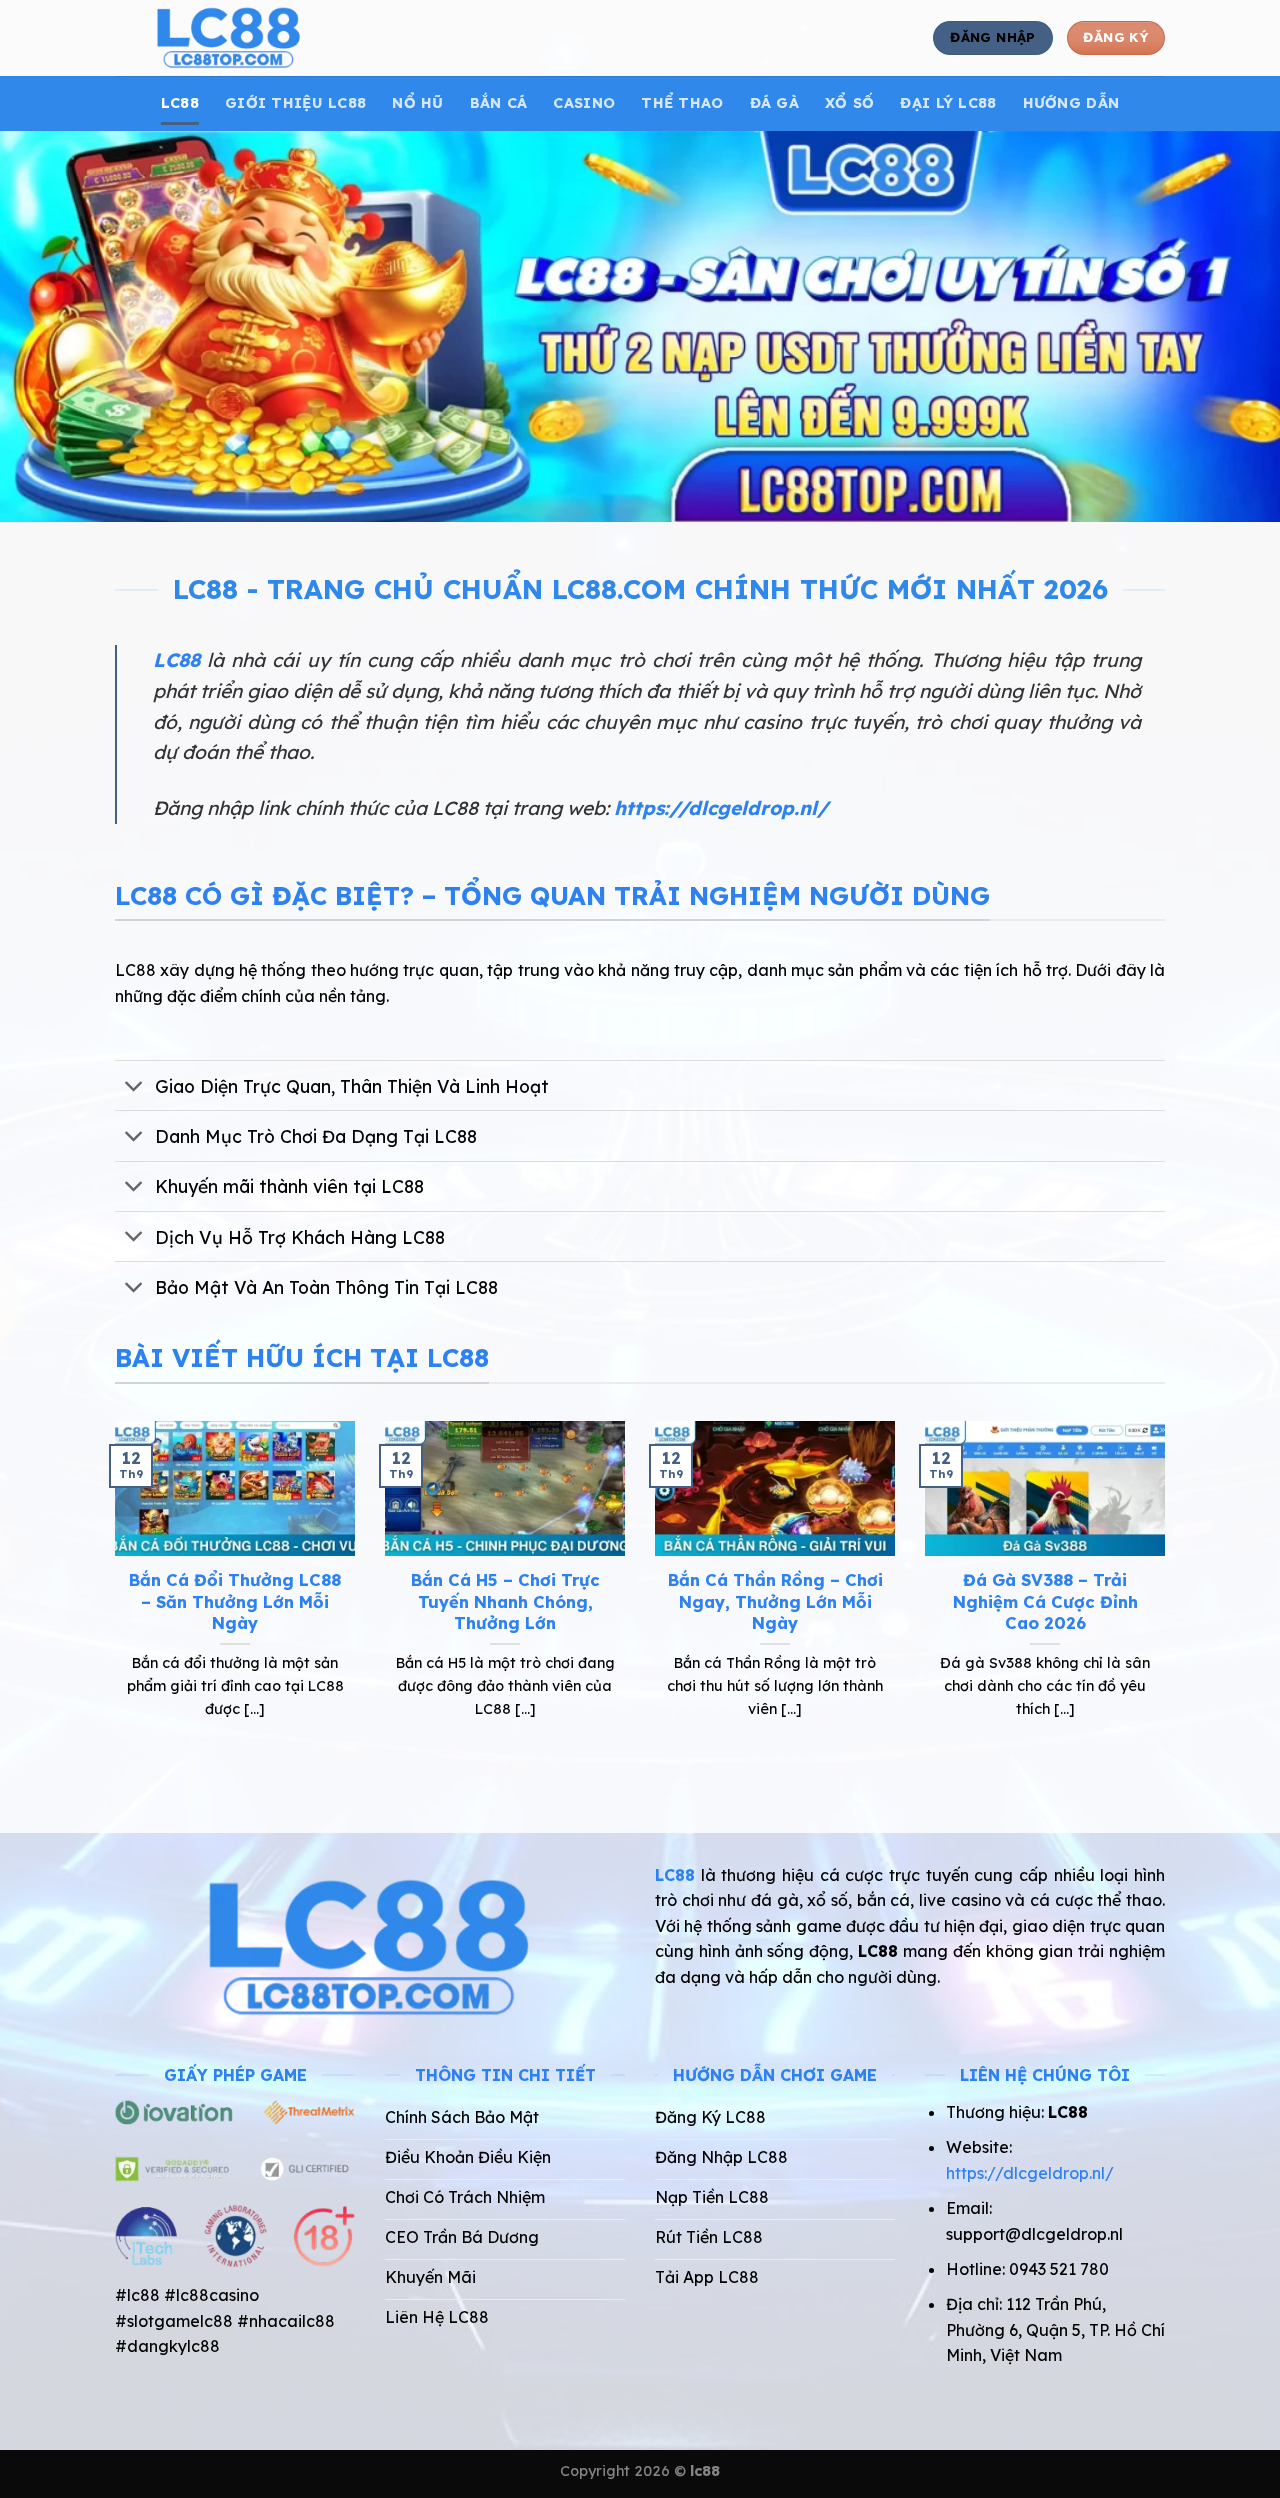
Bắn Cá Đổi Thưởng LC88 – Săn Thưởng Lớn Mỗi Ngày (235, 1601)
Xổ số (849, 103)
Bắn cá (499, 103)
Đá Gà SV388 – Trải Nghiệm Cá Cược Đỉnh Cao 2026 (1045, 1601)
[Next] (1169, 1595)
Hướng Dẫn (1071, 103)
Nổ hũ (417, 103)
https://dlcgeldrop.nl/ (721, 808)
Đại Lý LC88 (948, 103)
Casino (584, 103)
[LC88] (298, 38)
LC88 (180, 103)
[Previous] (111, 1595)
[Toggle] (134, 1087)
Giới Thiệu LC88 (295, 103)
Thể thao (682, 103)
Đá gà (774, 103)
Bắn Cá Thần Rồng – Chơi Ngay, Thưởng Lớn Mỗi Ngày (775, 1601)
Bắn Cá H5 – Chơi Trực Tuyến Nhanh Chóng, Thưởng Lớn (505, 1601)
